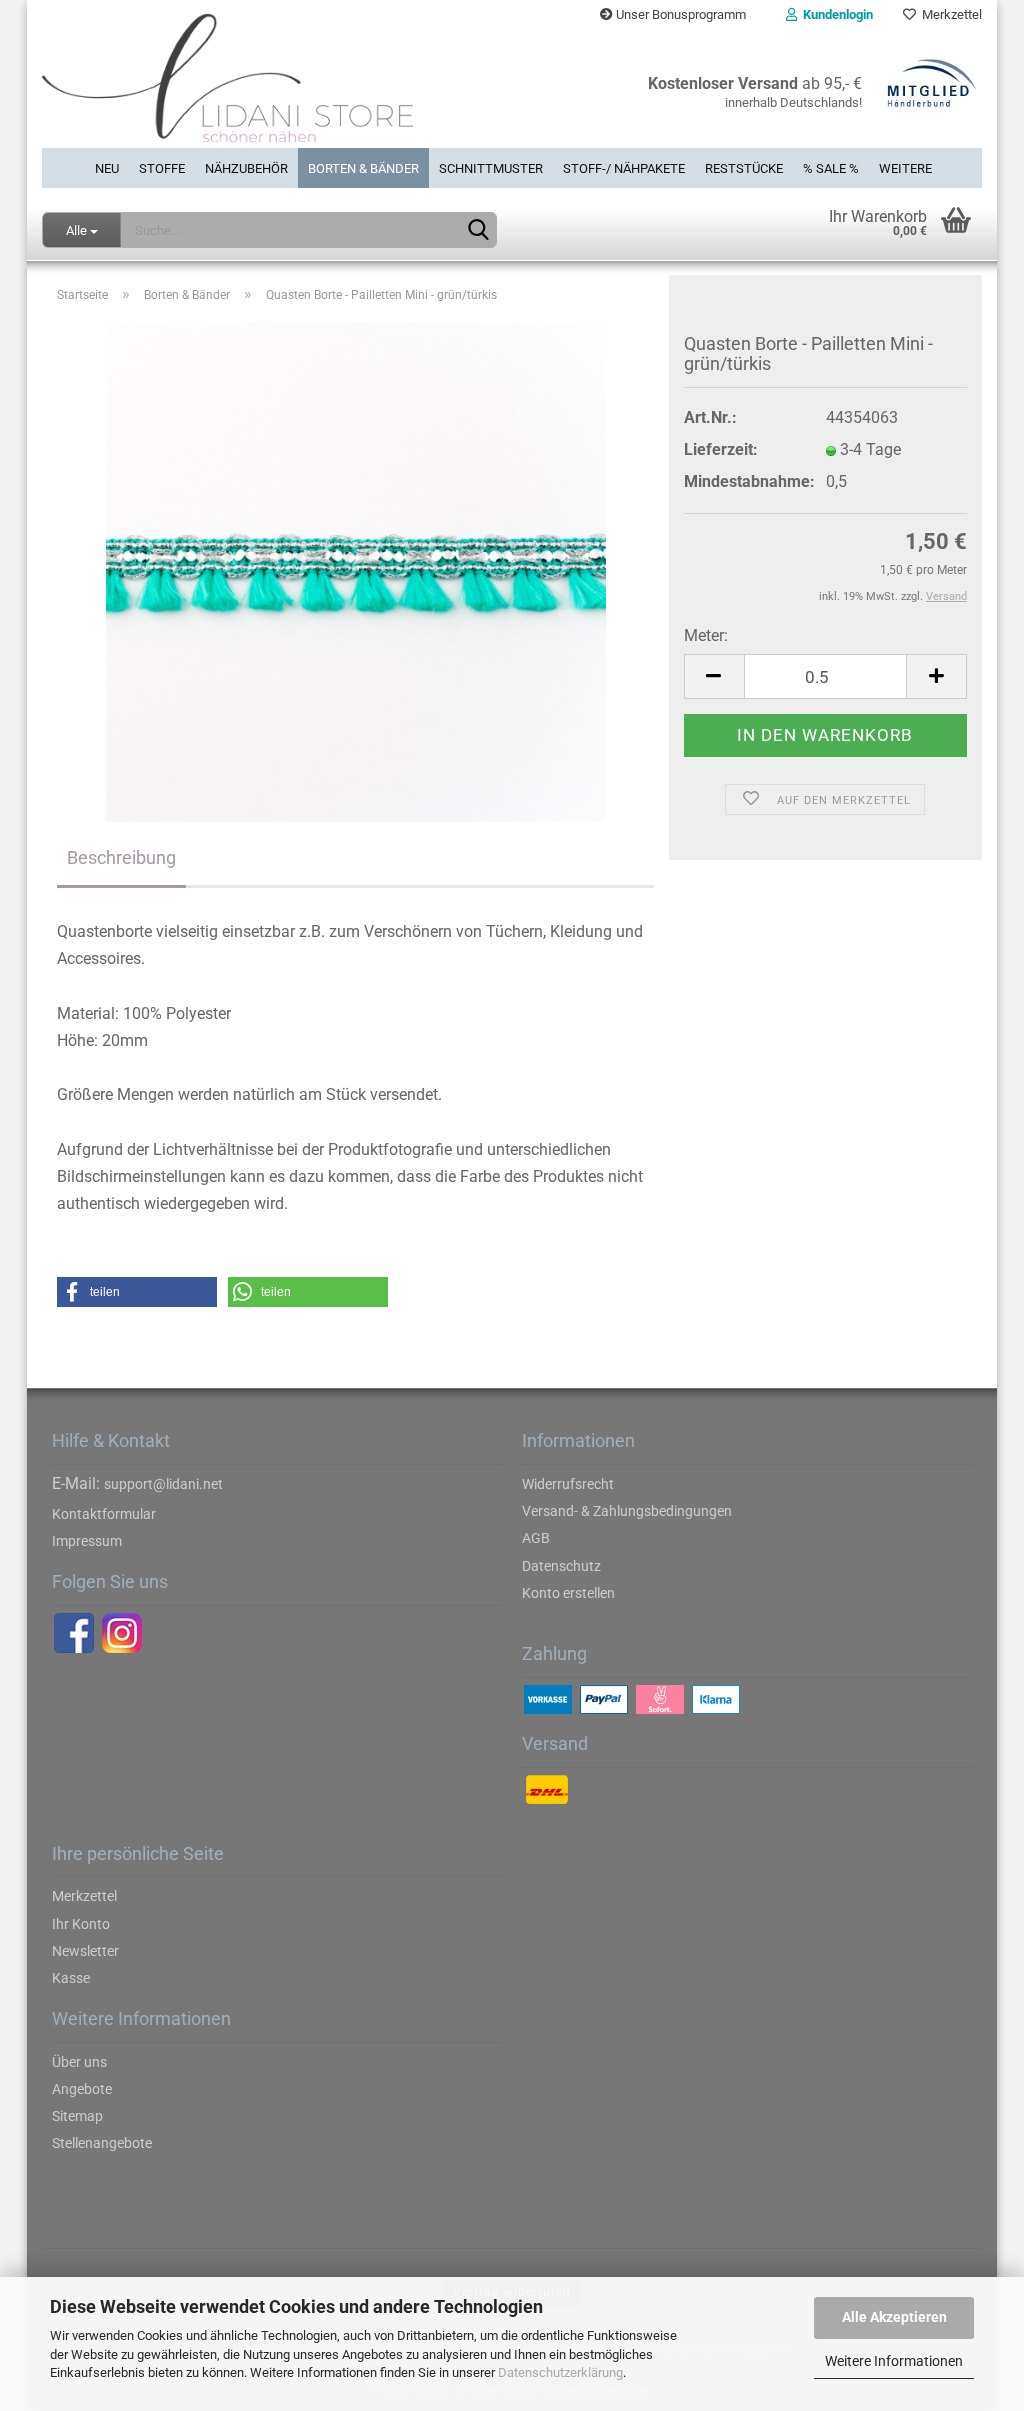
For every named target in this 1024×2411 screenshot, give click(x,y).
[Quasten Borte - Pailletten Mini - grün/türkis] (355, 572)
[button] (137, 1292)
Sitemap (77, 2116)
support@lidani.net (163, 1484)
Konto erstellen (568, 1593)
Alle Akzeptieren (894, 2317)
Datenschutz (561, 1566)
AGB (536, 1538)
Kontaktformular (104, 1514)
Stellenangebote (102, 2143)
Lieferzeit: (721, 449)
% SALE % (831, 168)
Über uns (79, 2062)
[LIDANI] (269, 89)
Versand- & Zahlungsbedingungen (627, 1511)
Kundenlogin (835, 14)
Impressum (87, 1541)
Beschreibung (121, 857)
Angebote (82, 2089)
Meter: (706, 635)
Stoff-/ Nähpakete (624, 168)
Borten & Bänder (363, 168)
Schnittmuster (491, 168)
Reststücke (744, 168)
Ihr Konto (81, 1924)
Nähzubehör (246, 168)
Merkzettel (949, 14)
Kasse (71, 1978)
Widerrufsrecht (568, 1484)
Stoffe (162, 168)
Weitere (905, 168)
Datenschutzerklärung (560, 2372)
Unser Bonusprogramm (679, 14)
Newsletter (85, 1951)
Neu (107, 168)
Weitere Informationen (894, 2361)
